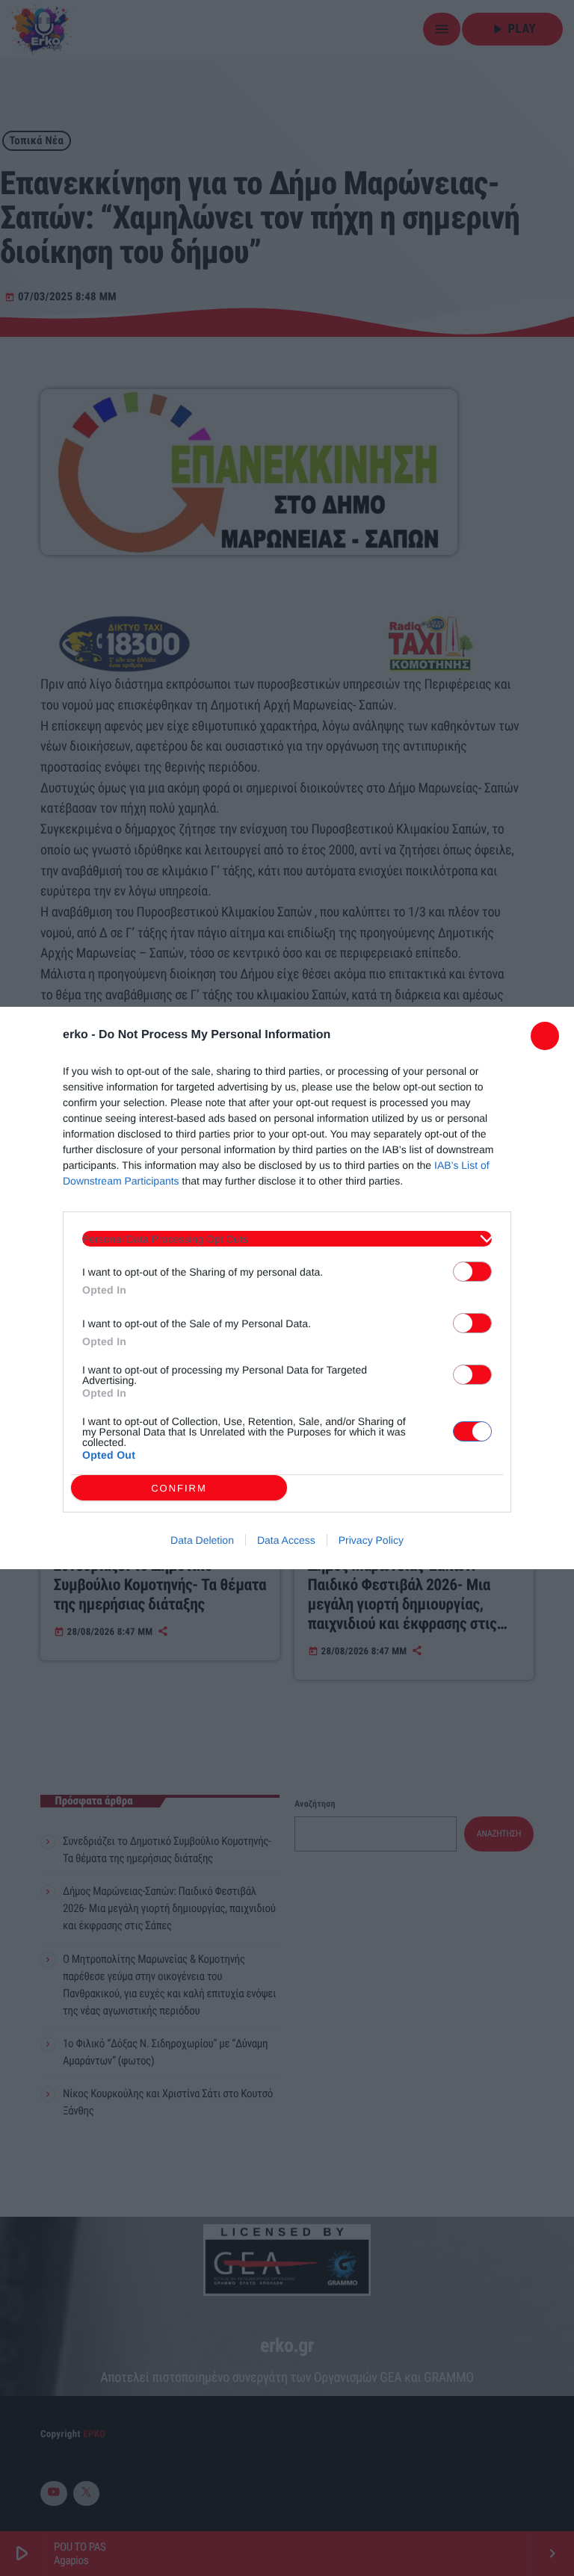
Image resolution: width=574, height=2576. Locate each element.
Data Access (286, 1540)
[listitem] (287, 1239)
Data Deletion (202, 1540)
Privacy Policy (371, 1540)
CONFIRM (179, 1488)
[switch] (472, 1272)
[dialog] (287, 1288)
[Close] (545, 1036)
